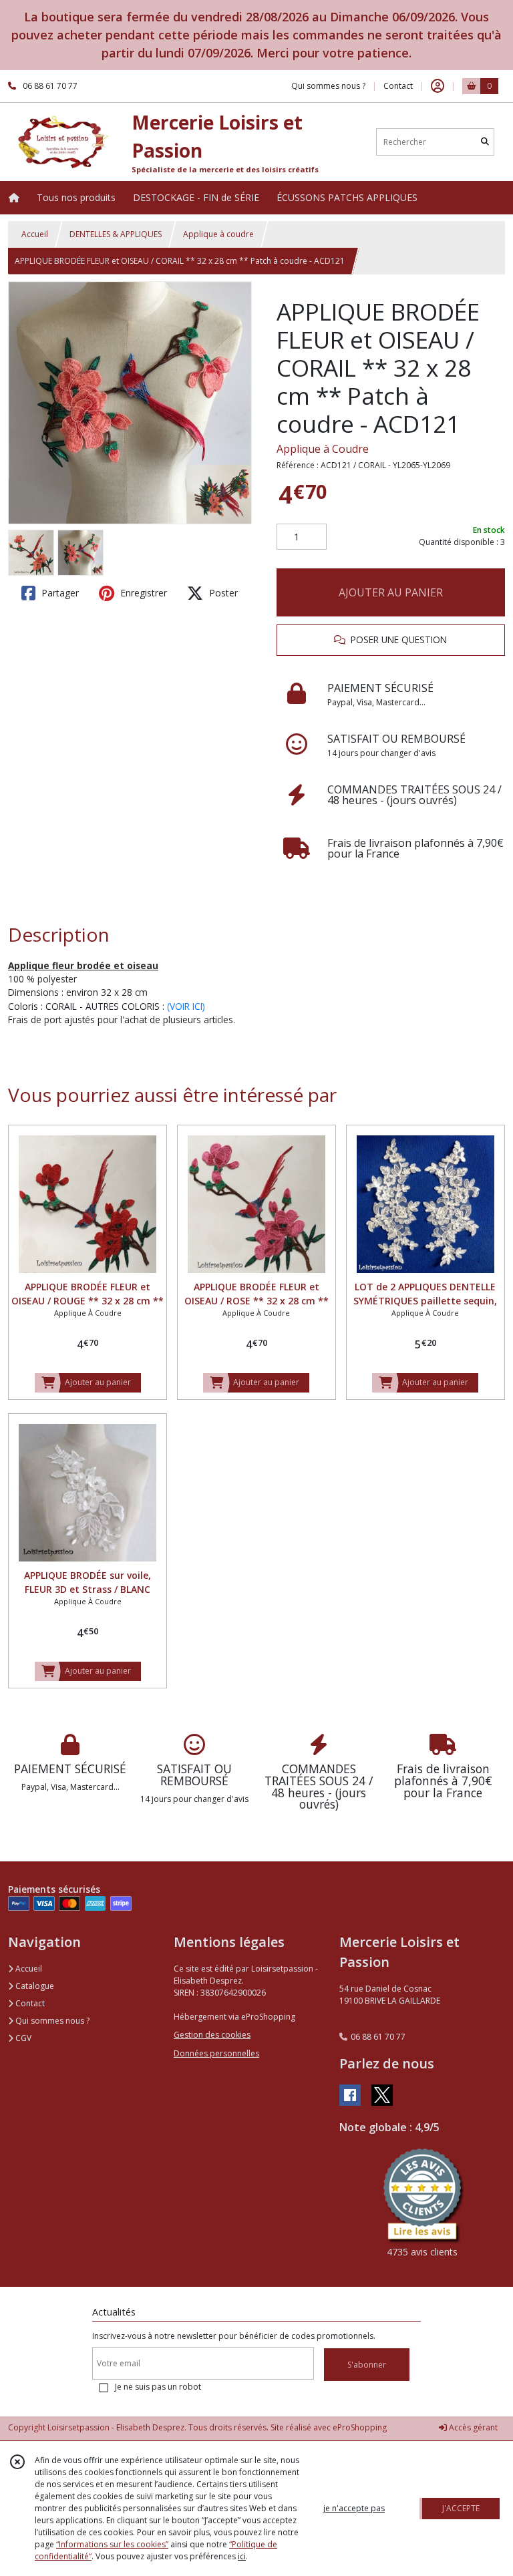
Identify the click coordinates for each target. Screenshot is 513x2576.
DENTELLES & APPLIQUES (116, 234)
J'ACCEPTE (461, 2508)
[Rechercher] (485, 142)
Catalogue (34, 1986)
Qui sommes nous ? (51, 2021)
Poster (222, 593)
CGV (22, 2038)
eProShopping (360, 2427)
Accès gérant (472, 2427)
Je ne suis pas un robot (158, 2387)
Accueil (35, 234)
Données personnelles (216, 2053)
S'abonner (367, 2365)
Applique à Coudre (323, 449)
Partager (59, 593)
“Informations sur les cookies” (112, 2544)
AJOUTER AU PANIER (391, 592)
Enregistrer (142, 593)
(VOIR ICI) (186, 1006)
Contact (398, 86)
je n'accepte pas (354, 2508)
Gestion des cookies (212, 2035)
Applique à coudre (218, 234)
